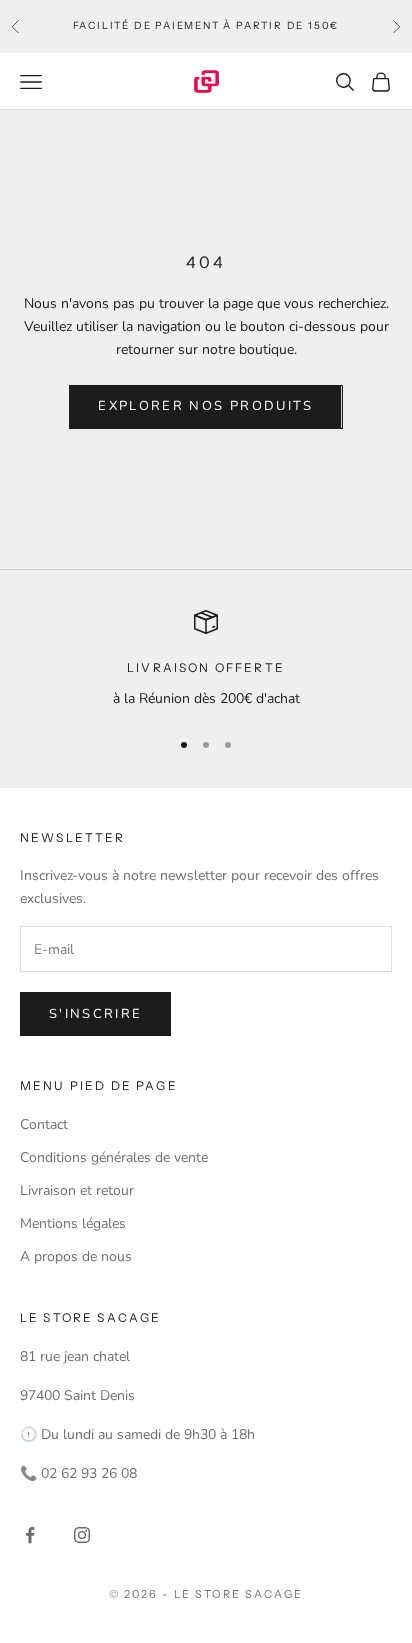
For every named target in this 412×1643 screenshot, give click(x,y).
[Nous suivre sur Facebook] (30, 1535)
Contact (44, 1124)
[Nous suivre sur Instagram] (82, 1535)
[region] (206, 659)
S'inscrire (95, 1014)
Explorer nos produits (205, 406)
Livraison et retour (77, 1190)
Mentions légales (73, 1223)
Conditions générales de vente (114, 1157)
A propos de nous (76, 1256)
